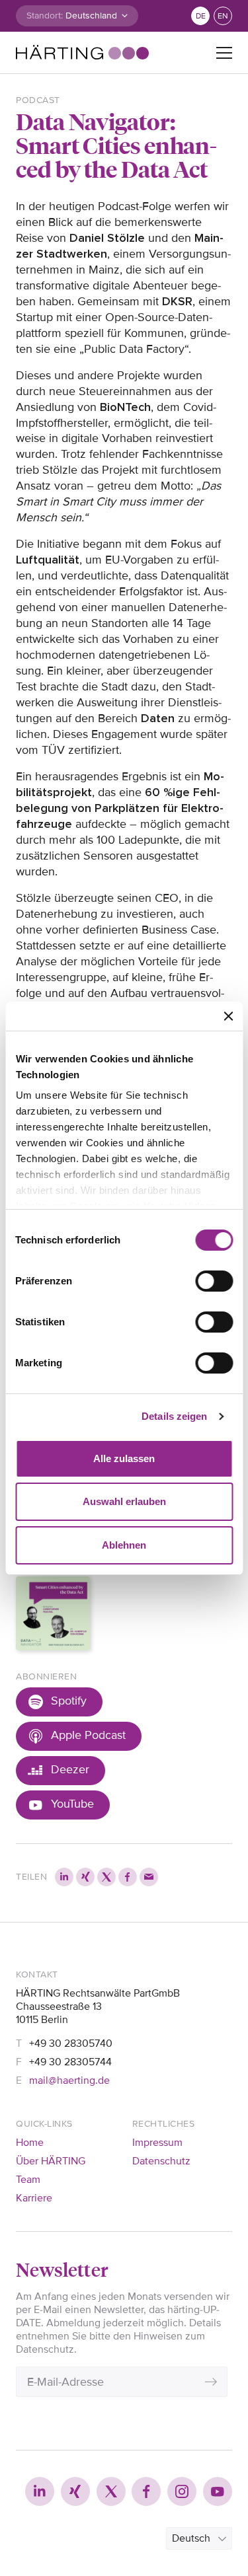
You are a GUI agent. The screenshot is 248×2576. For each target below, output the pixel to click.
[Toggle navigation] (224, 53)
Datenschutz (161, 2161)
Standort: (45, 16)
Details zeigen (174, 1416)
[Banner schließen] (228, 1016)
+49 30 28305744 (70, 2062)
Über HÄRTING (51, 2161)
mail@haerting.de (69, 2080)
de (201, 16)
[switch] (214, 1281)
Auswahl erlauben (124, 1501)
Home (30, 2143)
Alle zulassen (124, 1458)
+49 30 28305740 (71, 2043)
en (223, 16)
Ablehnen (124, 1545)
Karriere (34, 2198)
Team (28, 2180)
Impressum (157, 2143)
